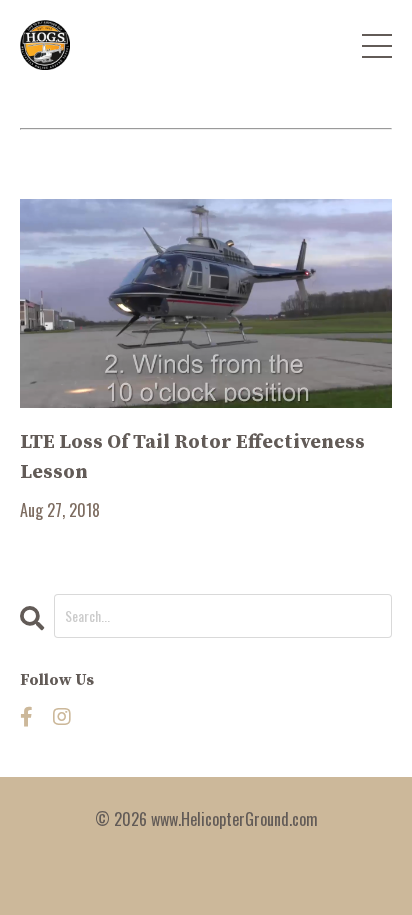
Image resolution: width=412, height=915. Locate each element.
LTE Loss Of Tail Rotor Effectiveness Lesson (192, 457)
